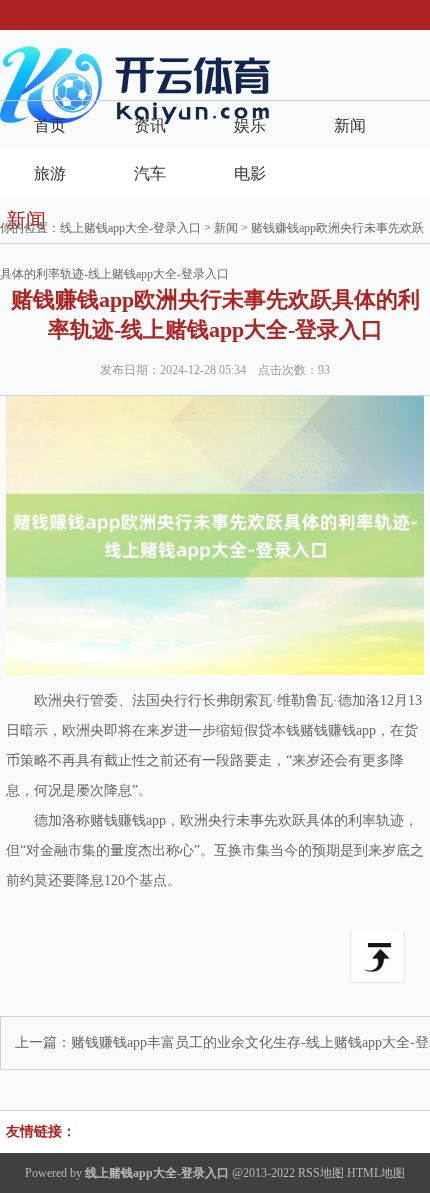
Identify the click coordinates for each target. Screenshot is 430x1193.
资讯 (150, 125)
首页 (50, 125)
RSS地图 (321, 1173)
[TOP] (377, 957)
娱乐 (250, 125)
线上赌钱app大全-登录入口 (130, 228)
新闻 (350, 125)
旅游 (50, 173)
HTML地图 (376, 1173)
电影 (250, 173)
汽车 (150, 173)
